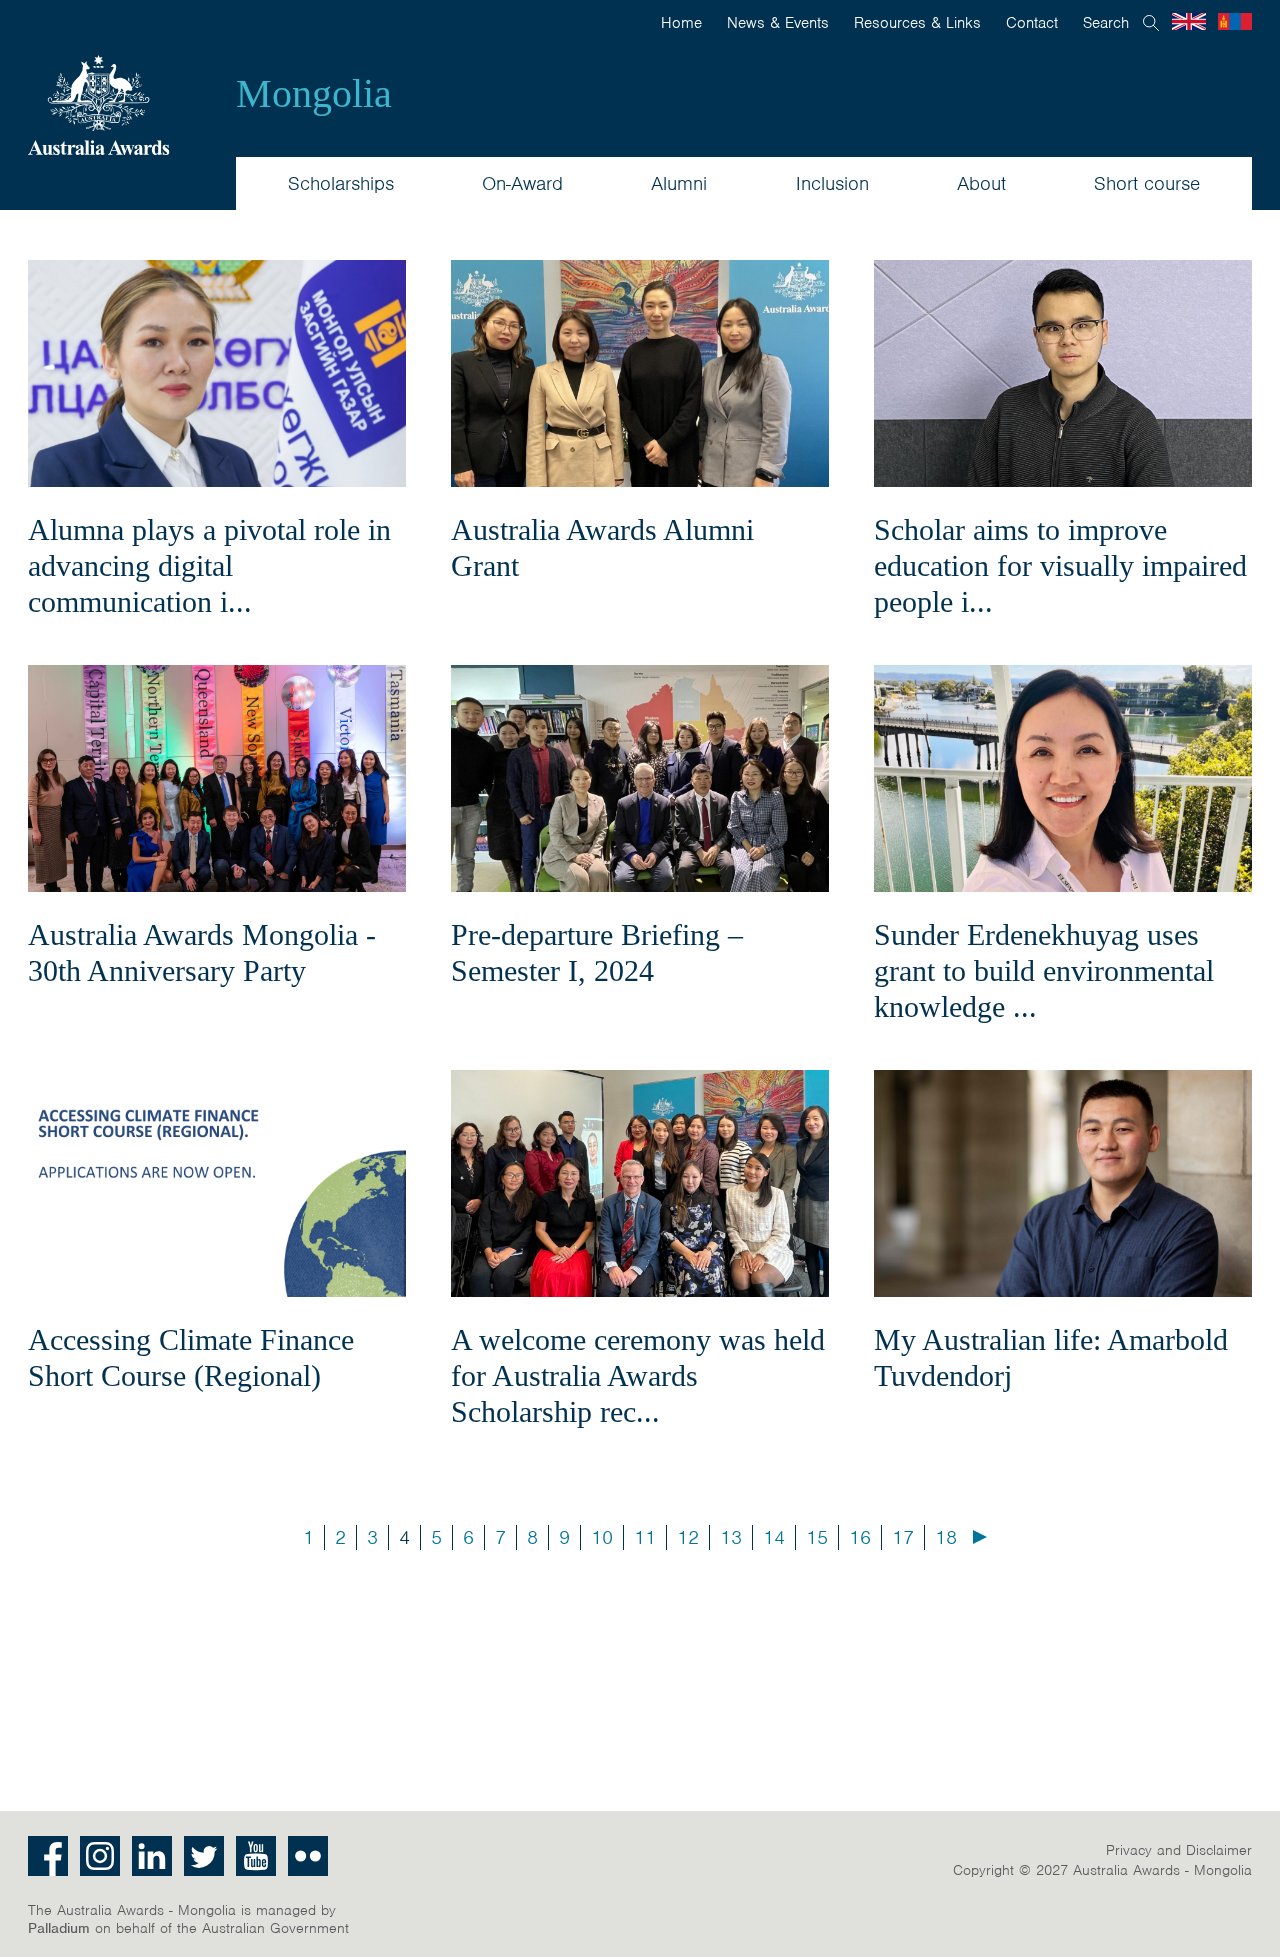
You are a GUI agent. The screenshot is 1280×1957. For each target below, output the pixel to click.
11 (645, 1537)
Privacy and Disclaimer (1179, 1850)
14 (774, 1537)
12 (688, 1537)
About (981, 183)
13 (731, 1537)
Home (681, 23)
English (1189, 21)
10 (602, 1537)
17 (903, 1537)
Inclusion (832, 183)
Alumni (679, 183)
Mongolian (1235, 21)
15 (817, 1537)
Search (1106, 23)
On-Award (522, 183)
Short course (1147, 183)
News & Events (778, 23)
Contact (1032, 23)
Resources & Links (917, 23)
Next (980, 1537)
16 (860, 1537)
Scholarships (341, 183)
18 (946, 1537)
